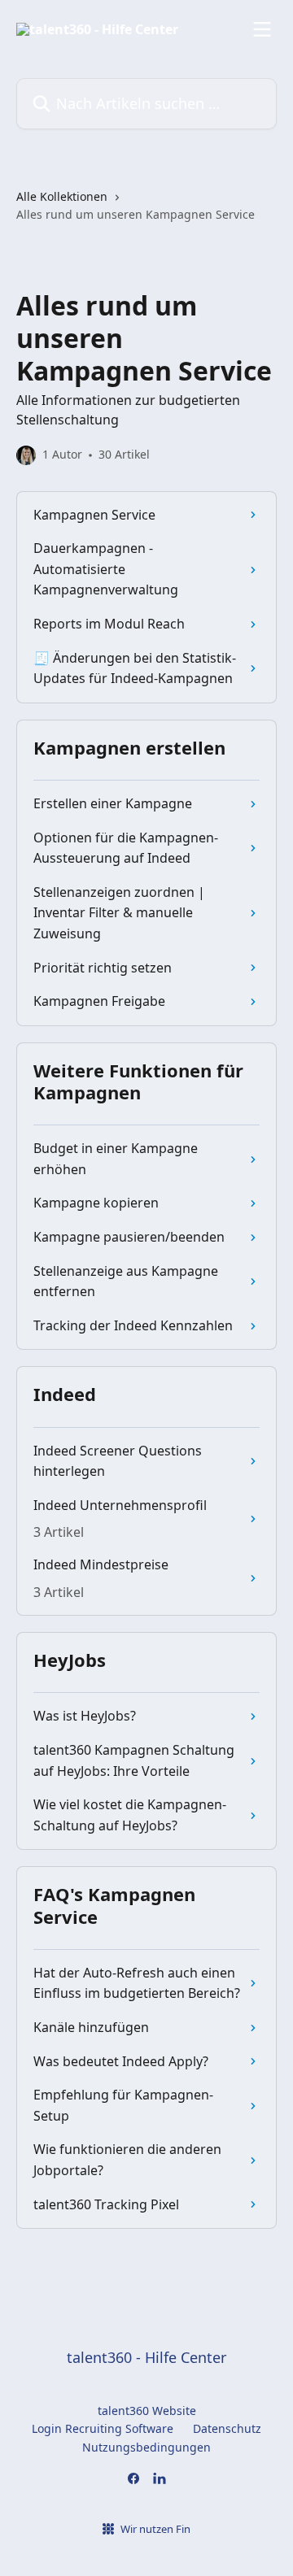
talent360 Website (147, 2411)
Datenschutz (227, 2428)
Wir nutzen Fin (155, 2529)
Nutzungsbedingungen (146, 2447)
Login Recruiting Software (103, 2428)
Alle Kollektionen (62, 196)
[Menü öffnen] (262, 29)
